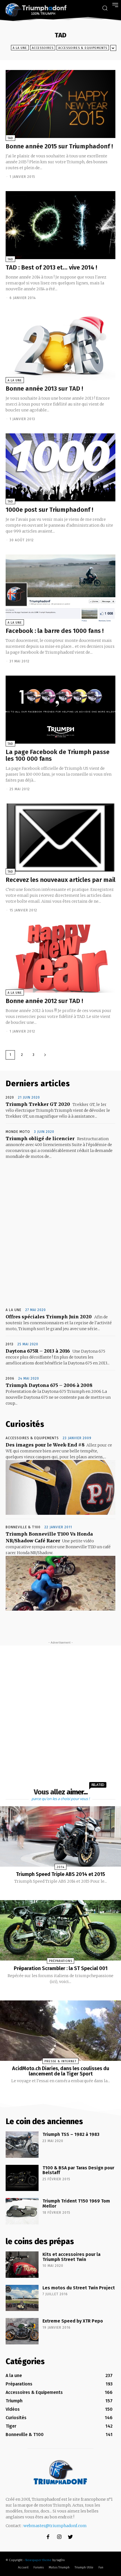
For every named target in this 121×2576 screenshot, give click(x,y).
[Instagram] (59, 2537)
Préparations (61, 1961)
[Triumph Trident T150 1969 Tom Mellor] (22, 2211)
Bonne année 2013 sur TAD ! (44, 389)
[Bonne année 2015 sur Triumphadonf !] (60, 104)
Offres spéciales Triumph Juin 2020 (49, 1317)
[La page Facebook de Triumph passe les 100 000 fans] (60, 710)
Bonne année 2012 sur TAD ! (44, 1001)
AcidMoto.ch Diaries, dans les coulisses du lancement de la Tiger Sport (61, 2071)
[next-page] (45, 1055)
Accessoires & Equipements (83, 48)
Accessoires (43, 48)
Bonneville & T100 (23, 1527)
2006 (10, 1378)
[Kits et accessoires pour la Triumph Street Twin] (22, 2265)
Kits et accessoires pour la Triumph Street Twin (71, 2257)
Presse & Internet (60, 2061)
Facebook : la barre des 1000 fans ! (55, 631)
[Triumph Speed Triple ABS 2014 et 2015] (60, 1836)
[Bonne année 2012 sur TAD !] (60, 959)
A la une (20, 48)
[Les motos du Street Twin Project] (22, 2298)
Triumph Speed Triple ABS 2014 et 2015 (60, 1874)
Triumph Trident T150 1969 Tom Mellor (76, 2203)
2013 (10, 1344)
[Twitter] (70, 2537)
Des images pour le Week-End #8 (45, 1445)
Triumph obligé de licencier (40, 1138)
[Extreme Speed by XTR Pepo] (22, 2331)
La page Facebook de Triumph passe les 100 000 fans (58, 755)
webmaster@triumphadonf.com (55, 2526)
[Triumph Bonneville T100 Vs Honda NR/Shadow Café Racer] (60, 1583)
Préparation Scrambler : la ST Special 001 (61, 1968)
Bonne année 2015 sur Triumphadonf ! (59, 146)
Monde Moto (18, 1132)
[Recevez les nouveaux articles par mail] (60, 837)
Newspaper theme (38, 2560)
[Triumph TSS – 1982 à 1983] (22, 2145)
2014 (60, 1867)
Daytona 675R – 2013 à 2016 (38, 1351)
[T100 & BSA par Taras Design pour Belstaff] (22, 2178)
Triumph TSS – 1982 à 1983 (71, 2134)
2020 (10, 1097)
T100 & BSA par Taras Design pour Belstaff (78, 2170)
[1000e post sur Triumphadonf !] (60, 467)
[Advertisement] (60, 1234)
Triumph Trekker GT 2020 (38, 1104)
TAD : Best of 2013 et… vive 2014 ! (51, 267)
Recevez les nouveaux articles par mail (60, 880)
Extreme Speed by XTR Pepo (73, 2321)
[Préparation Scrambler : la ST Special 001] (60, 1930)
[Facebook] (48, 2537)
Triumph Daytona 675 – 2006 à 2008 (49, 1385)
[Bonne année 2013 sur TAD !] (60, 346)
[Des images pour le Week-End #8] (60, 1487)
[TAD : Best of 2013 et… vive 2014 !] (60, 225)
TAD (10, 138)
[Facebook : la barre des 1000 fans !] (60, 588)
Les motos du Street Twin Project (79, 2288)
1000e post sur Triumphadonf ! (49, 510)
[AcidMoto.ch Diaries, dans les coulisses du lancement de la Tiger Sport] (60, 2031)
